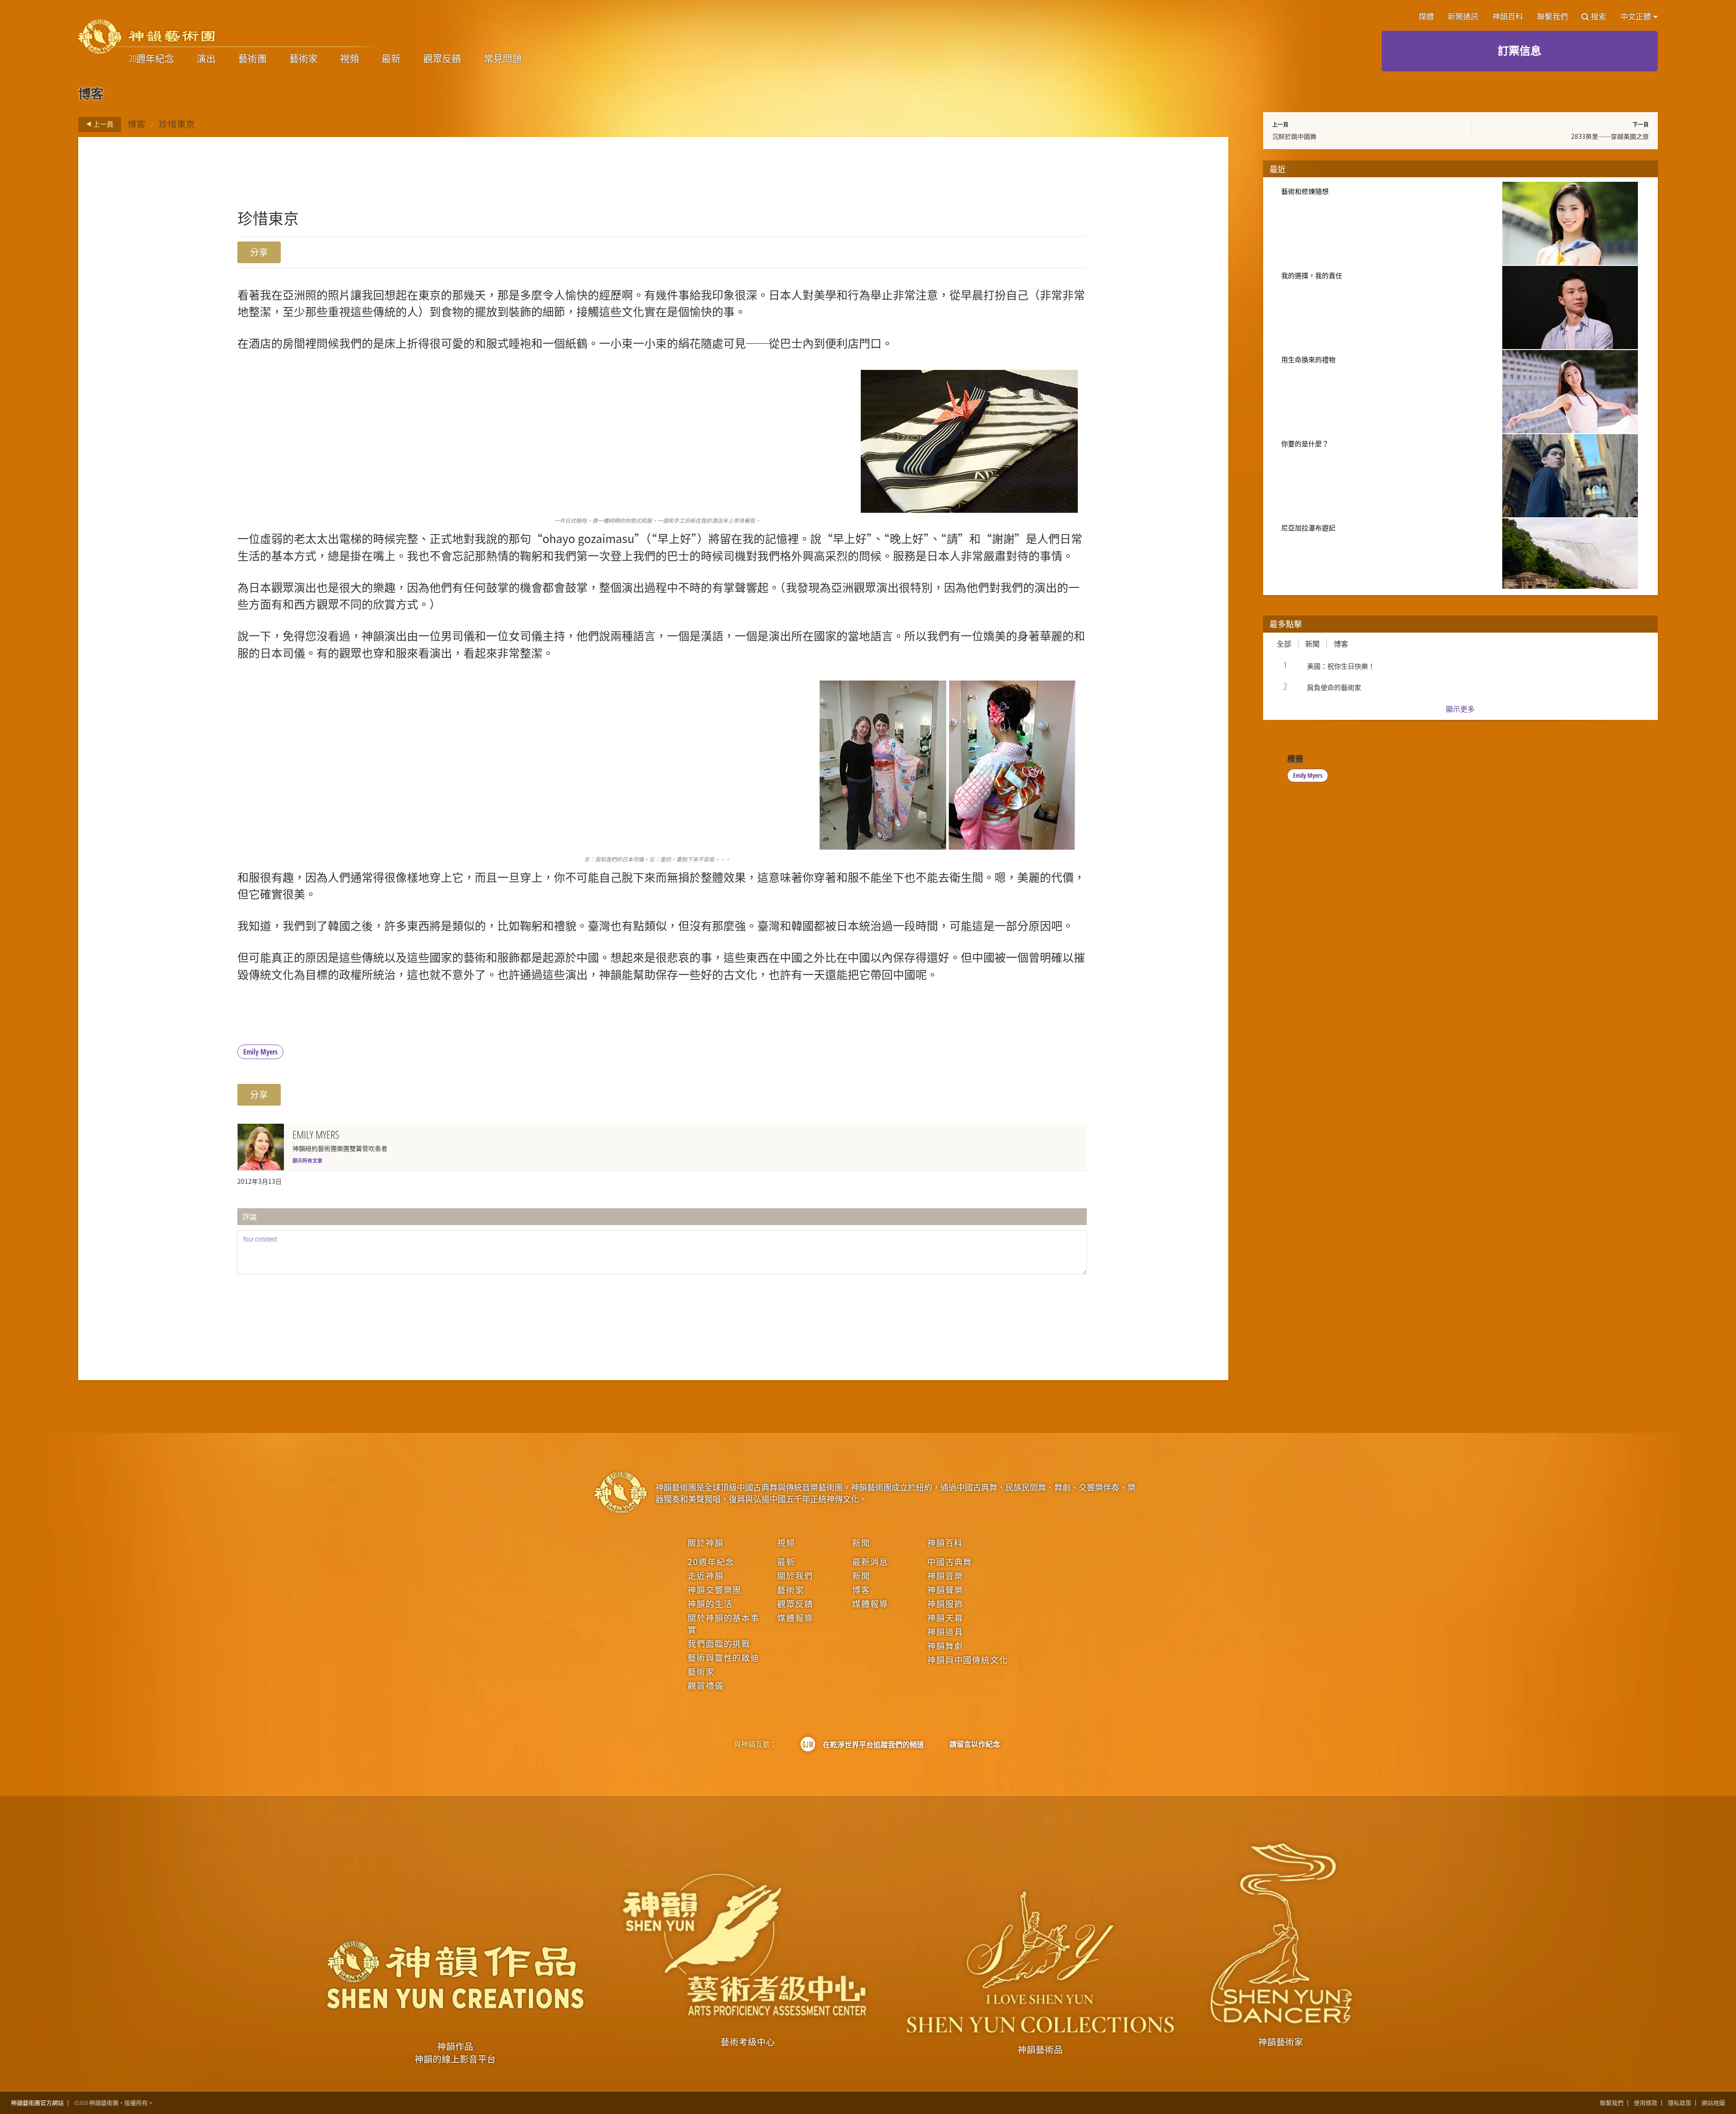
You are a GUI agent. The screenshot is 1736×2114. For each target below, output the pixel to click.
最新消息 (870, 1561)
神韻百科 (1508, 17)
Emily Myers (260, 1052)
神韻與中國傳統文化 (967, 1660)
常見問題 (503, 59)
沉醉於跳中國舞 (1294, 136)
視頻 (349, 59)
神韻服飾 (945, 1603)
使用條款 (1646, 2103)
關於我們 (795, 1575)
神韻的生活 (710, 1603)
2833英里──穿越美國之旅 (1610, 136)
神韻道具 (945, 1632)
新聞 (1312, 644)
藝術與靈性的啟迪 (724, 1657)
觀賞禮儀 (705, 1685)
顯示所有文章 (307, 1160)
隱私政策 (1679, 2103)
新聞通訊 (1463, 17)
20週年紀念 (151, 59)
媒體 (1426, 17)
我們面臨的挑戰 (719, 1643)
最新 (391, 59)
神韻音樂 (945, 1575)
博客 (137, 124)
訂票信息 (1519, 50)
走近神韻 (705, 1575)
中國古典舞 (950, 1561)
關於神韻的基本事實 (724, 1623)
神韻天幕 (945, 1617)
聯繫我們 (1552, 17)
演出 (206, 59)
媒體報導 (795, 1617)
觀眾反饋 (442, 59)
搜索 (1599, 17)
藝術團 (252, 59)
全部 (1284, 644)
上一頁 (103, 124)
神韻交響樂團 (715, 1589)
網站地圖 (1713, 2103)
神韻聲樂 (945, 1589)
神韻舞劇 (945, 1646)
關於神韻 (705, 1542)
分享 (259, 252)
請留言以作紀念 (975, 1744)
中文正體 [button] (1636, 17)
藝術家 (304, 59)
